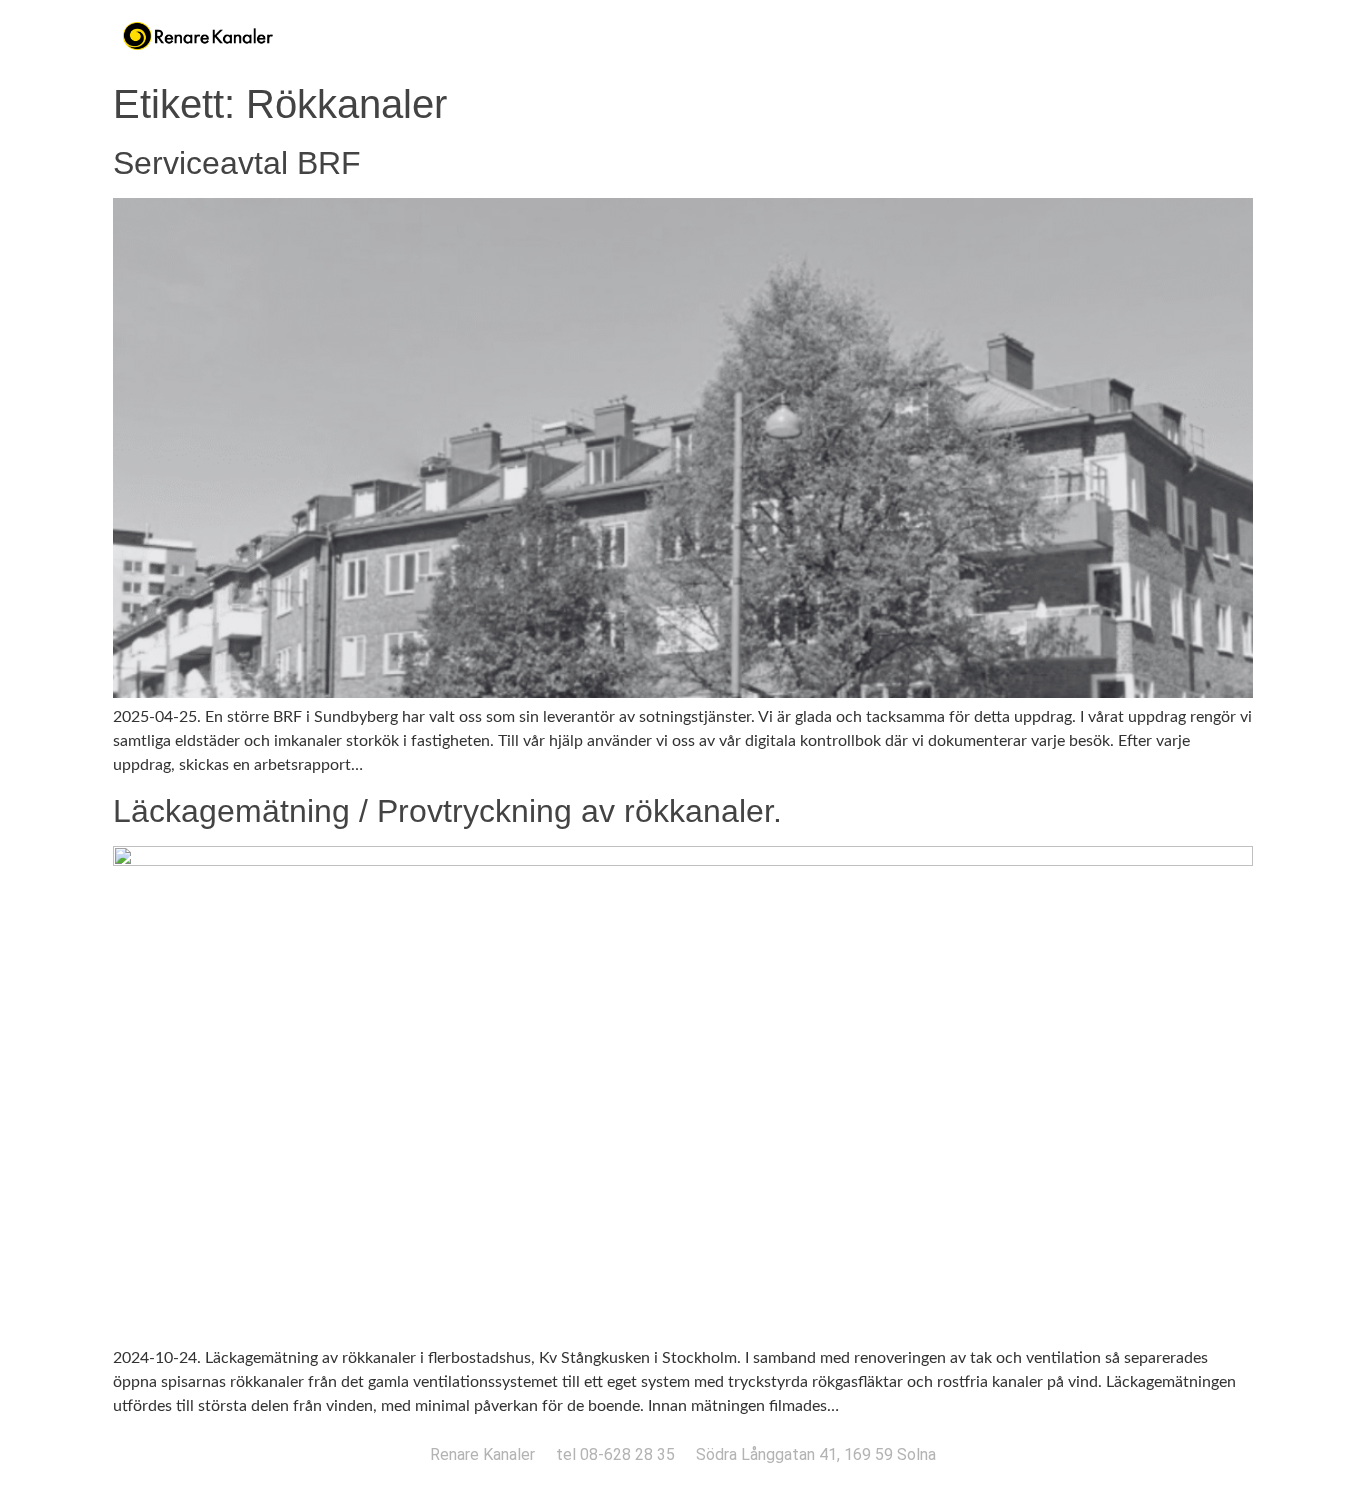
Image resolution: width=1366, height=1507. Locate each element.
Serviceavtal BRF (237, 163)
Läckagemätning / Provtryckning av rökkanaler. (447, 811)
